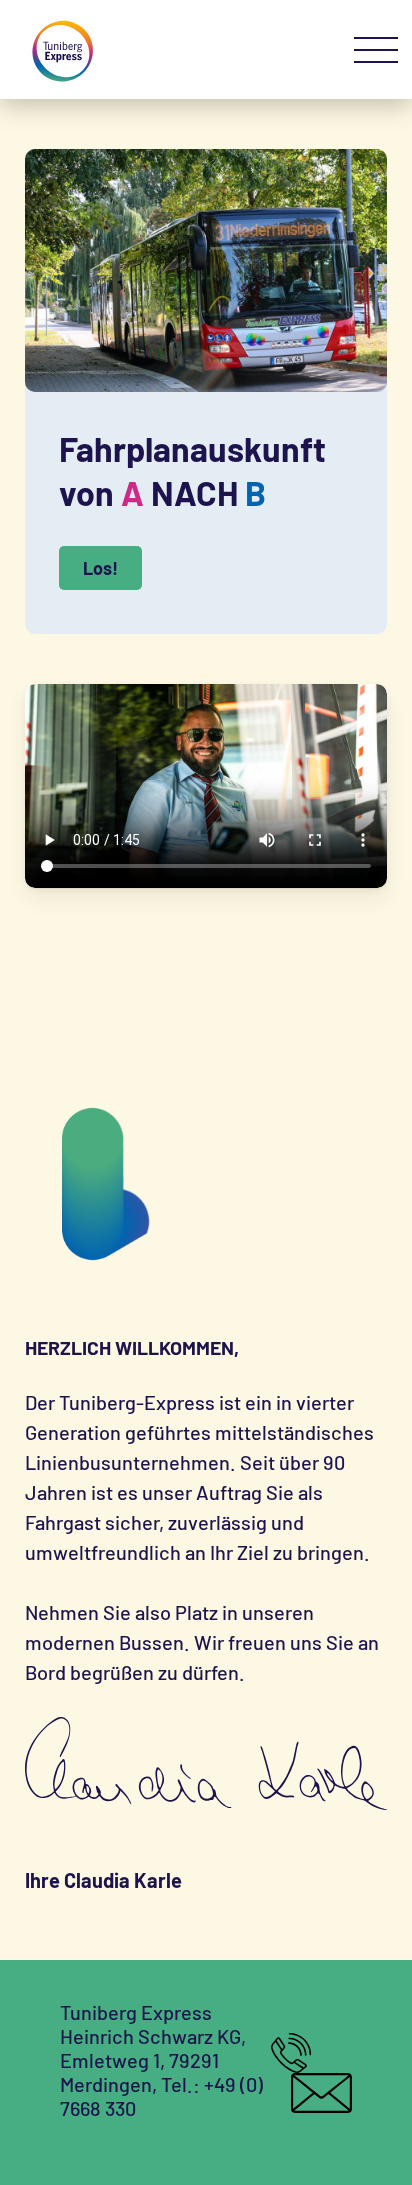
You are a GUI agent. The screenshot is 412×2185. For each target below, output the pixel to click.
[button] (376, 51)
